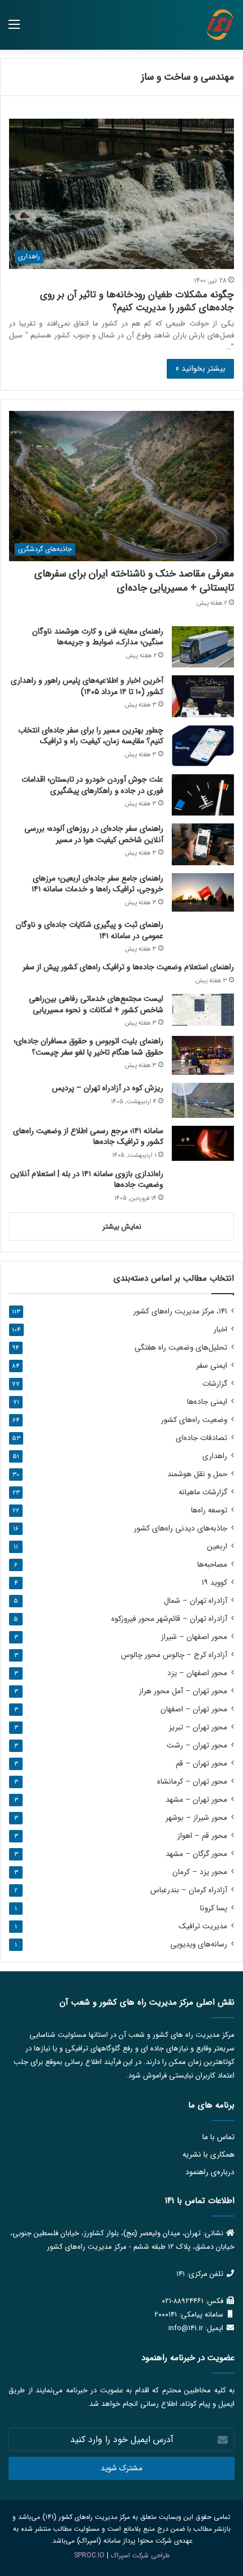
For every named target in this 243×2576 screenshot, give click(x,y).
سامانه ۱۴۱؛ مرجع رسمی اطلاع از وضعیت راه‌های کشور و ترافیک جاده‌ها (88, 1137)
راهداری (215, 1456)
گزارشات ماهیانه (203, 1492)
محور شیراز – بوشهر (196, 1818)
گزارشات (215, 1384)
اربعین (217, 1547)
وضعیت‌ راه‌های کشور (194, 1420)
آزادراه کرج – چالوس (174, 1655)
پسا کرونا (214, 1908)
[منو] (14, 29)
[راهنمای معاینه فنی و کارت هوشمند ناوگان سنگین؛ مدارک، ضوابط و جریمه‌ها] (203, 647)
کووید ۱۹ (214, 1583)
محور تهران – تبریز (198, 1727)
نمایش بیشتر (122, 1227)
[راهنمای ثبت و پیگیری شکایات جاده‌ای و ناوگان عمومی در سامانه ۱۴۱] (203, 936)
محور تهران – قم (201, 1764)
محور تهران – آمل (183, 1691)
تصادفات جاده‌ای (201, 1438)
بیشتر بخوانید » (200, 368)
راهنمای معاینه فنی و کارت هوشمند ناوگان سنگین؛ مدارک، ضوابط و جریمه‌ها (98, 637)
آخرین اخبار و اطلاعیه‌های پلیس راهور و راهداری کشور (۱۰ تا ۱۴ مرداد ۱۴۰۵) (87, 686)
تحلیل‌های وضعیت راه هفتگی (181, 1348)
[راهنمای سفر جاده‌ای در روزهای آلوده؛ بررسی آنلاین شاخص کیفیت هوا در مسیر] (203, 844)
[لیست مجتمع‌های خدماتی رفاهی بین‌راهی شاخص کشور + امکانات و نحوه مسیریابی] (203, 1010)
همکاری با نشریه (209, 2155)
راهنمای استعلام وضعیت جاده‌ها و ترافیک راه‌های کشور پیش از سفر (128, 967)
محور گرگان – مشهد (196, 1854)
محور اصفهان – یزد (197, 1673)
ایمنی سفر (212, 1366)
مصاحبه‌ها (212, 1565)
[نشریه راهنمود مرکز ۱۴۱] (220, 25)
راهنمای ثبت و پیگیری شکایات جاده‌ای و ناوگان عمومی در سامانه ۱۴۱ (90, 930)
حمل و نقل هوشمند (197, 1474)
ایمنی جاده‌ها (207, 1402)
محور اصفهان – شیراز (194, 1637)
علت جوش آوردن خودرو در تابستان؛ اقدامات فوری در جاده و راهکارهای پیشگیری (92, 785)
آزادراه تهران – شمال (196, 1601)
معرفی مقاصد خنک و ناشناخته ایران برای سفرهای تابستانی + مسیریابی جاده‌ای (134, 581)
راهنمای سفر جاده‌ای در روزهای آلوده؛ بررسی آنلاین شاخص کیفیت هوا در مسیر (94, 834)
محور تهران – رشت (197, 1745)
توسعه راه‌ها (209, 1510)
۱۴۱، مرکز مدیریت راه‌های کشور (180, 1311)
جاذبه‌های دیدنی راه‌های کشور (181, 1528)
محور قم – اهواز (202, 1836)
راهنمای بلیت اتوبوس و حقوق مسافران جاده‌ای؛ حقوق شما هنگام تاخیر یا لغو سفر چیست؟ (88, 1047)
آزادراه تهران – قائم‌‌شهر (169, 1619)
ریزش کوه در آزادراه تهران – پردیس (108, 1088)
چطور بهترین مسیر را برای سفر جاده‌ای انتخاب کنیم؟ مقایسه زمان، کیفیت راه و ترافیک (91, 736)
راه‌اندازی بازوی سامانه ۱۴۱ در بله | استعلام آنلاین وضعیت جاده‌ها (87, 1179)
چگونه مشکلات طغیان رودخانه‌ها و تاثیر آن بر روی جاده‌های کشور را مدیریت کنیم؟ (137, 302)
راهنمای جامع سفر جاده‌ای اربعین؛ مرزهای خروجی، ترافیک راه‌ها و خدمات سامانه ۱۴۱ (97, 884)
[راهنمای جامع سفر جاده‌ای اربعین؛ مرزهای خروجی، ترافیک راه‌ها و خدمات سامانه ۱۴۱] (203, 893)
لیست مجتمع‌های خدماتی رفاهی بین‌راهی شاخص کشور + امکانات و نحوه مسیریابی (96, 1004)
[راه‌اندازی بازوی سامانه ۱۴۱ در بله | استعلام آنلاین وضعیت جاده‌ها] (203, 1186)
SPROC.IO (89, 2555)
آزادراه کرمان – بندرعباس (189, 1890)
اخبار (220, 1330)
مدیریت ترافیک (203, 1926)
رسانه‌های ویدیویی (199, 1944)
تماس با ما (218, 2137)
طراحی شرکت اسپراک (140, 2555)
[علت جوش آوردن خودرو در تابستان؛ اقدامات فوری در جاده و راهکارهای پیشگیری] (203, 795)
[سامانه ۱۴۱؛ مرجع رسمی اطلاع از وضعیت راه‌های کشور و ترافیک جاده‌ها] (203, 1143)
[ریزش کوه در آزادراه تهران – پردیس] (203, 1100)
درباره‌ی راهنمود (210, 2172)
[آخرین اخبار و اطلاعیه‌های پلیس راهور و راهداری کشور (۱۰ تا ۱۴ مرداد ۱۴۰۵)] (203, 696)
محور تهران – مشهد (196, 1800)
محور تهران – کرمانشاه (192, 1782)
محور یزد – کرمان (200, 1872)
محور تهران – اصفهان (194, 1709)
